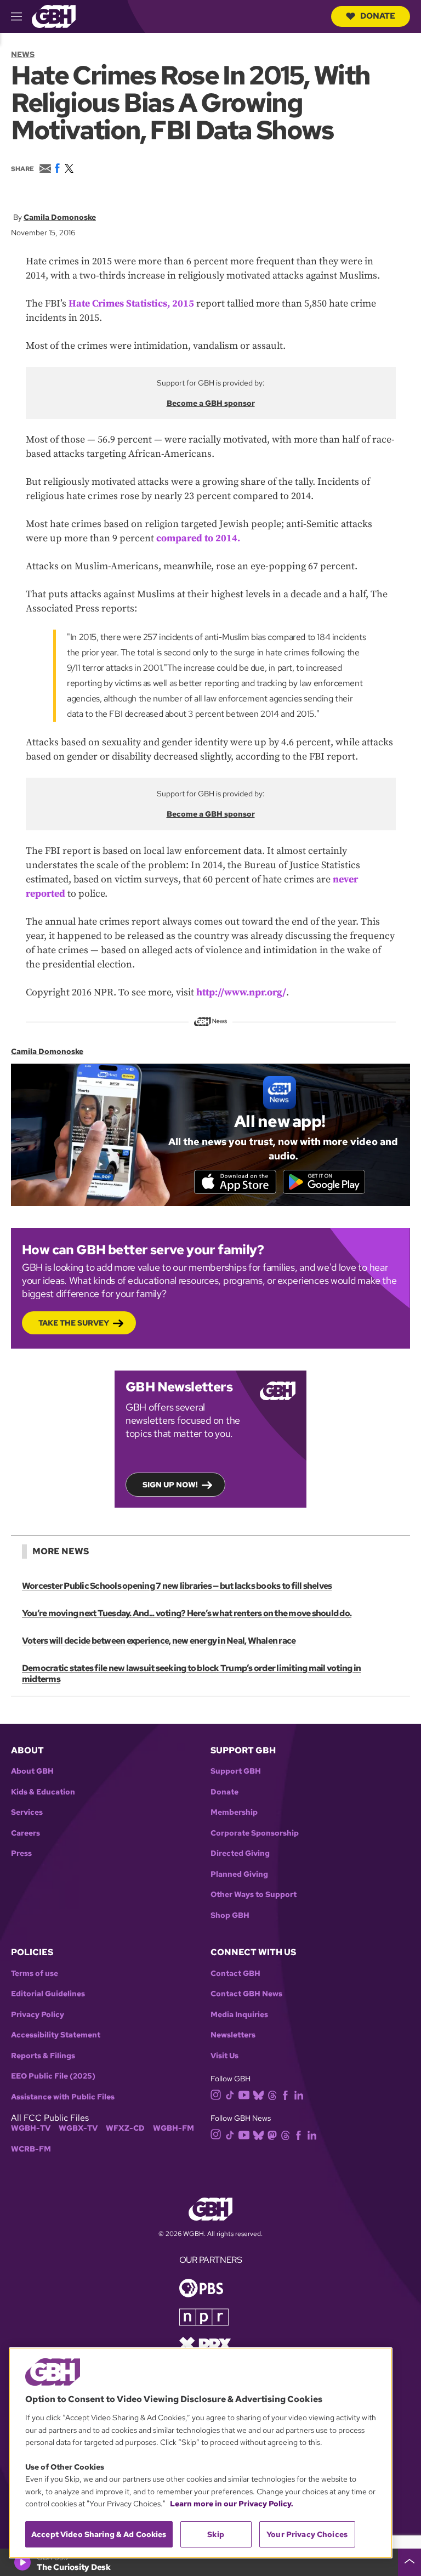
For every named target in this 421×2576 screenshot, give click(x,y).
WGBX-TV (78, 2128)
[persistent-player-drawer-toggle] (409, 2562)
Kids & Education (43, 1792)
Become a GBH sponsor (211, 403)
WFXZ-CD (125, 2128)
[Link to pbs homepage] (201, 2287)
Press (21, 1853)
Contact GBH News (246, 1994)
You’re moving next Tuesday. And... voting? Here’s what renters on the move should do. (187, 1613)
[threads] (272, 2094)
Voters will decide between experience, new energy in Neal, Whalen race (159, 1641)
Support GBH (236, 1771)
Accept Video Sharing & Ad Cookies (99, 2534)
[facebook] (285, 2094)
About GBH (32, 1771)
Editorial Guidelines (48, 1994)
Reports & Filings (43, 2056)
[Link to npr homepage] (204, 2316)
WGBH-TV (31, 2128)
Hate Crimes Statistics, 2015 (131, 304)
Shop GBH (230, 1915)
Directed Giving (240, 1853)
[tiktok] (230, 2094)
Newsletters (233, 2035)
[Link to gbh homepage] (54, 16)
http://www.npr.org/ (241, 992)
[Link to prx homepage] (205, 2343)
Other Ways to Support (254, 1895)
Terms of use (35, 1974)
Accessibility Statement (56, 2035)
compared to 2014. (198, 538)
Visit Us (224, 2056)
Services (27, 1812)
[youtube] (244, 2094)
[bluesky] (258, 2094)
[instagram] (216, 2094)
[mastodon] (272, 2134)
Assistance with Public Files (63, 2097)
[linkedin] (299, 2094)
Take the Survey (74, 1323)
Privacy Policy (38, 2015)
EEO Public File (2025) (53, 2076)
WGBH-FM (173, 2128)
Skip (216, 2534)
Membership (234, 1812)
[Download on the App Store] (235, 1182)
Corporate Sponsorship (255, 1833)
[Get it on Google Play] (324, 1182)
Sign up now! (170, 1485)
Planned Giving (239, 1874)
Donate (378, 16)
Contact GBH (235, 1974)
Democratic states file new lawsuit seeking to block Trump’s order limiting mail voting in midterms (191, 1674)
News (23, 54)
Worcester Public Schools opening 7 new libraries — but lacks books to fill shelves (177, 1586)
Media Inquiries (239, 2015)
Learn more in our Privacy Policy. (232, 2504)
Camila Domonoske (60, 217)
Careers (25, 1833)
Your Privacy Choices (307, 2534)
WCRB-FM (31, 2149)
